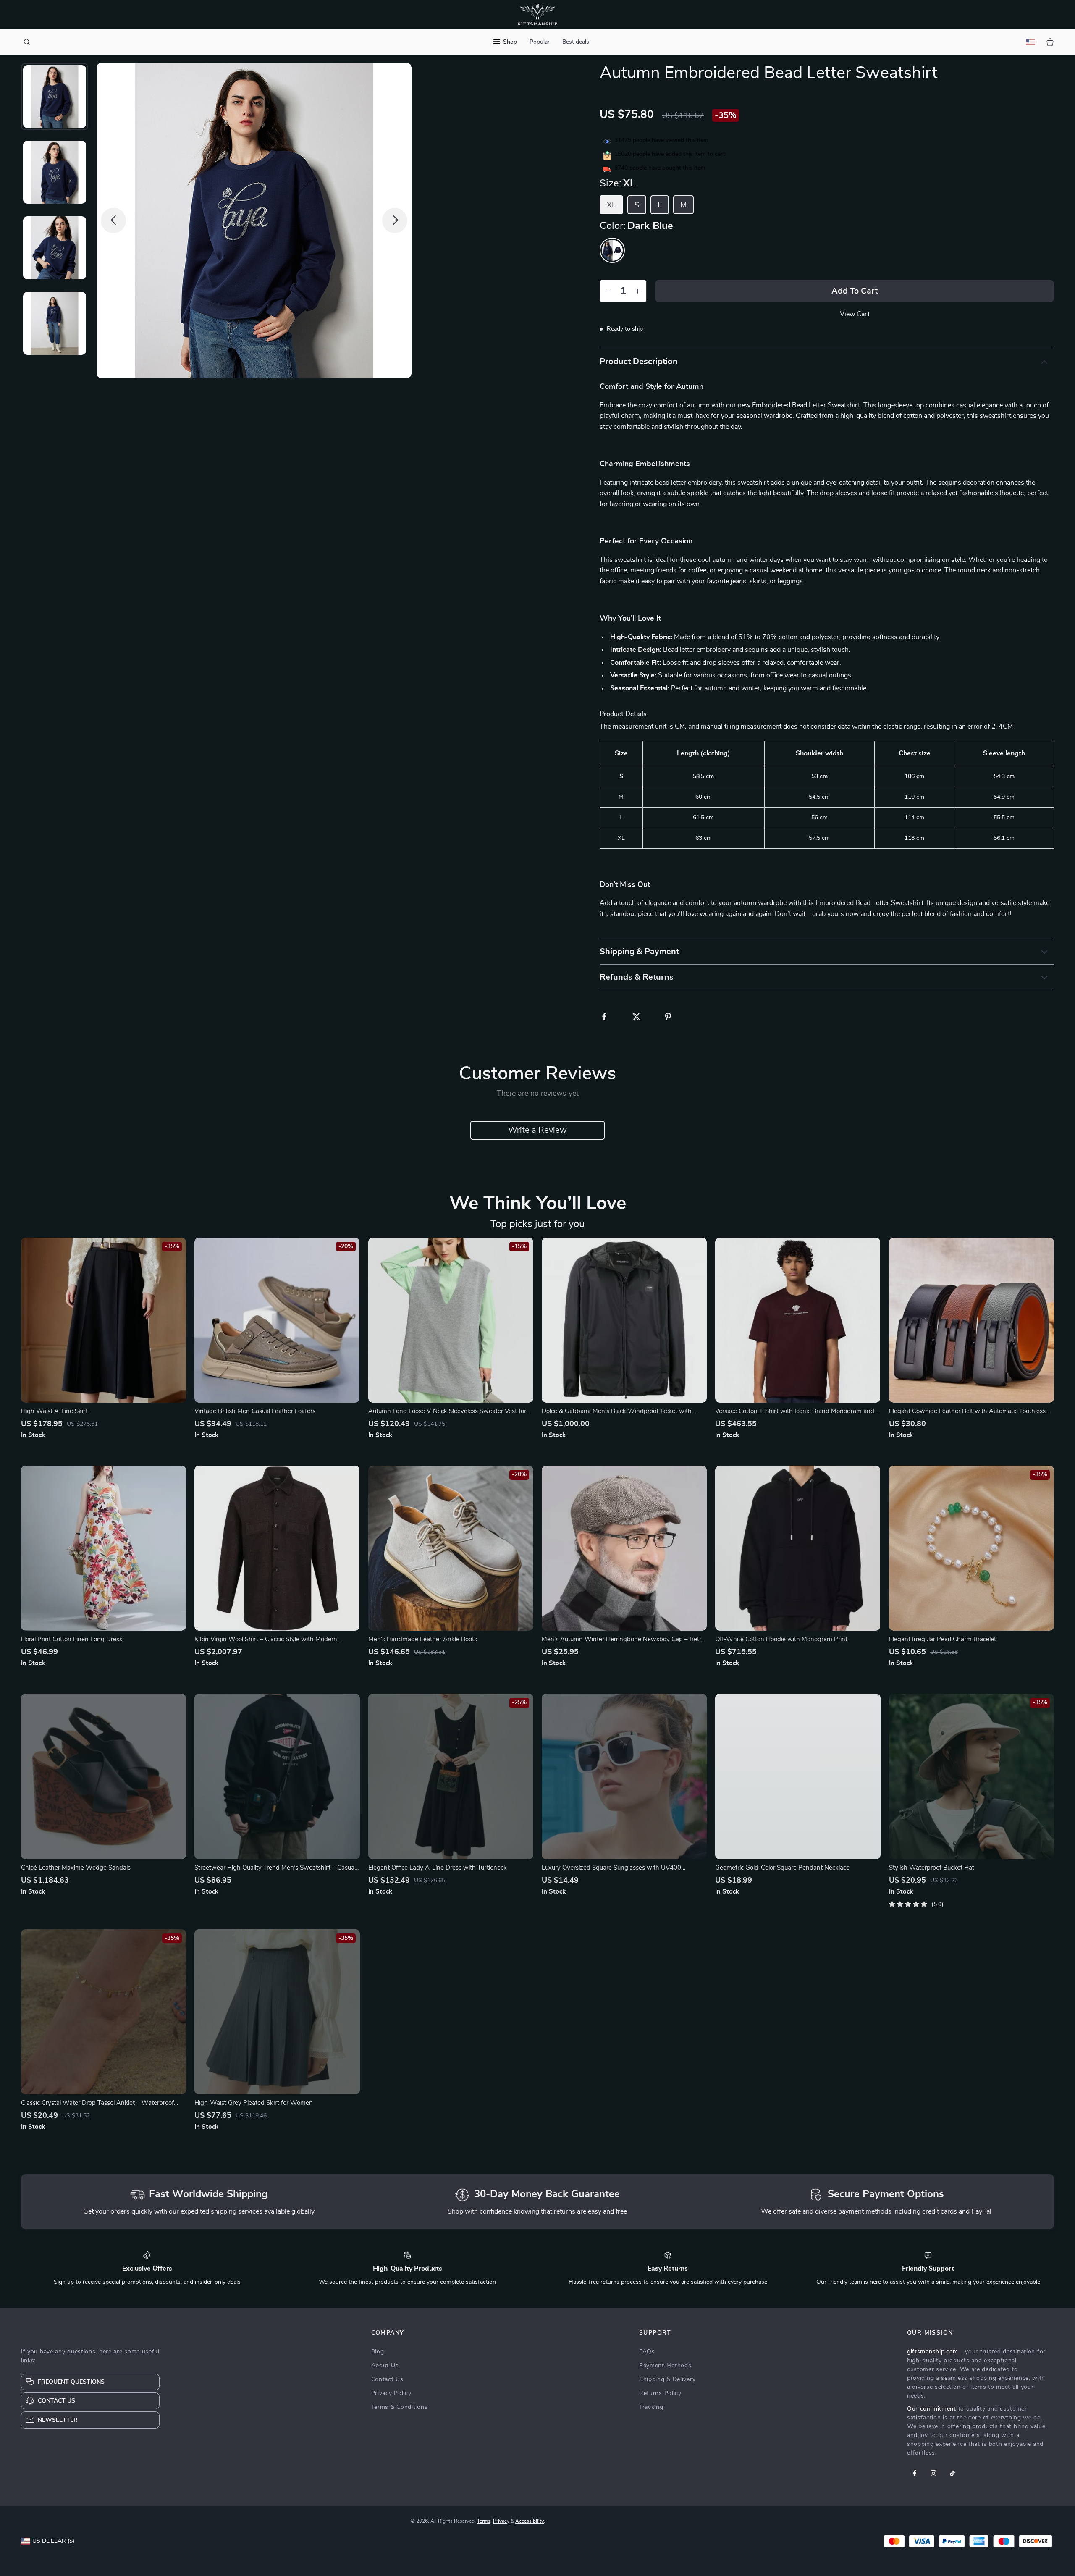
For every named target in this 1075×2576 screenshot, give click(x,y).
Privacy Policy (391, 2393)
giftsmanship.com (933, 2352)
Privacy (501, 2521)
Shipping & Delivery (667, 2379)
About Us (385, 2366)
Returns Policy (660, 2393)
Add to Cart (855, 291)
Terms (484, 2521)
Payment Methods (665, 2366)
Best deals (576, 42)
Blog (378, 2352)
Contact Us (387, 2379)
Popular (540, 42)
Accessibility (530, 2521)
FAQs (647, 2352)
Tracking (651, 2407)
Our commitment (932, 2409)
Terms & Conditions (400, 2407)
